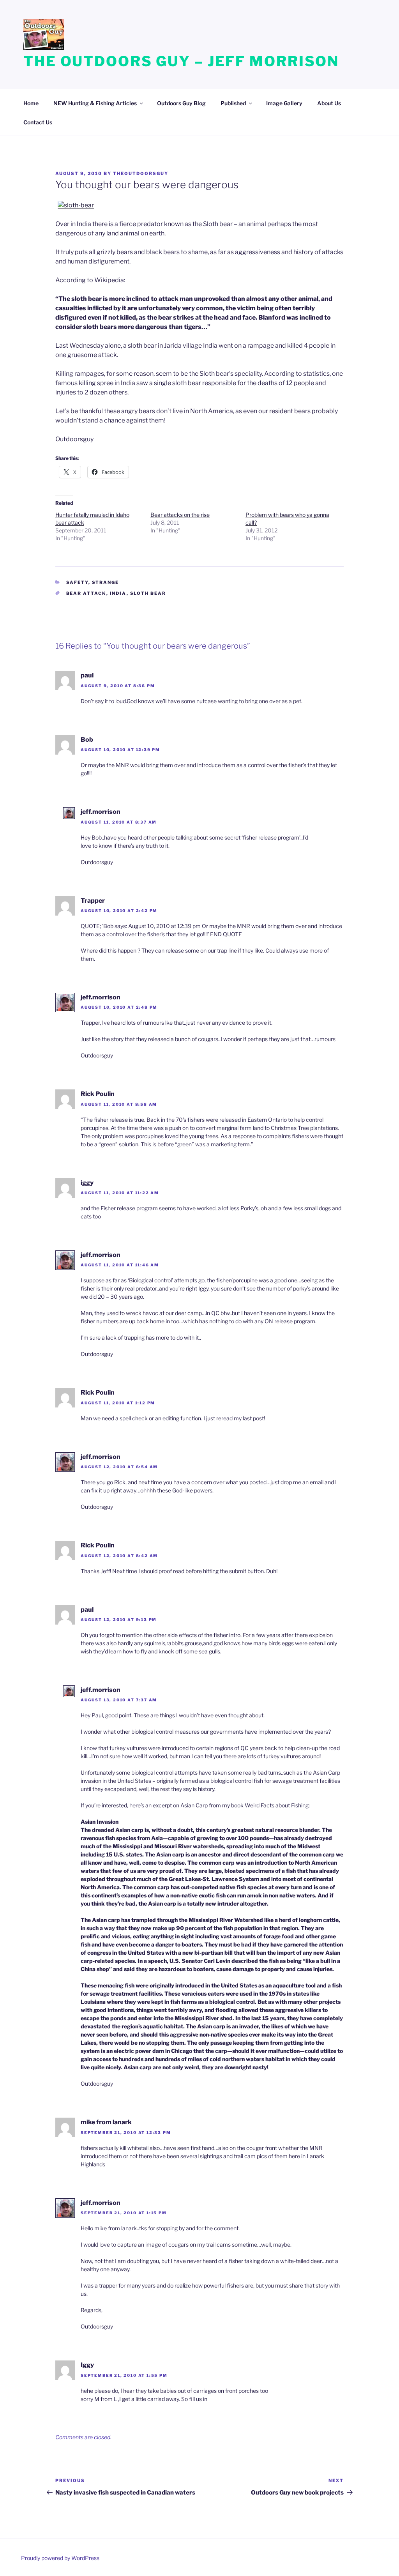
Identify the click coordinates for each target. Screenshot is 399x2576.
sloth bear (148, 593)
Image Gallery (284, 103)
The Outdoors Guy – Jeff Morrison (181, 61)
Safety (77, 582)
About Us (329, 103)
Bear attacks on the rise (180, 515)
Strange (106, 582)
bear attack (86, 593)
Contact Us (38, 122)
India (118, 593)
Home (31, 103)
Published (233, 103)
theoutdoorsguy (141, 173)
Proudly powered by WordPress (60, 2558)
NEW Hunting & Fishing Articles (95, 103)
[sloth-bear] (76, 205)
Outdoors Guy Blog (181, 103)
